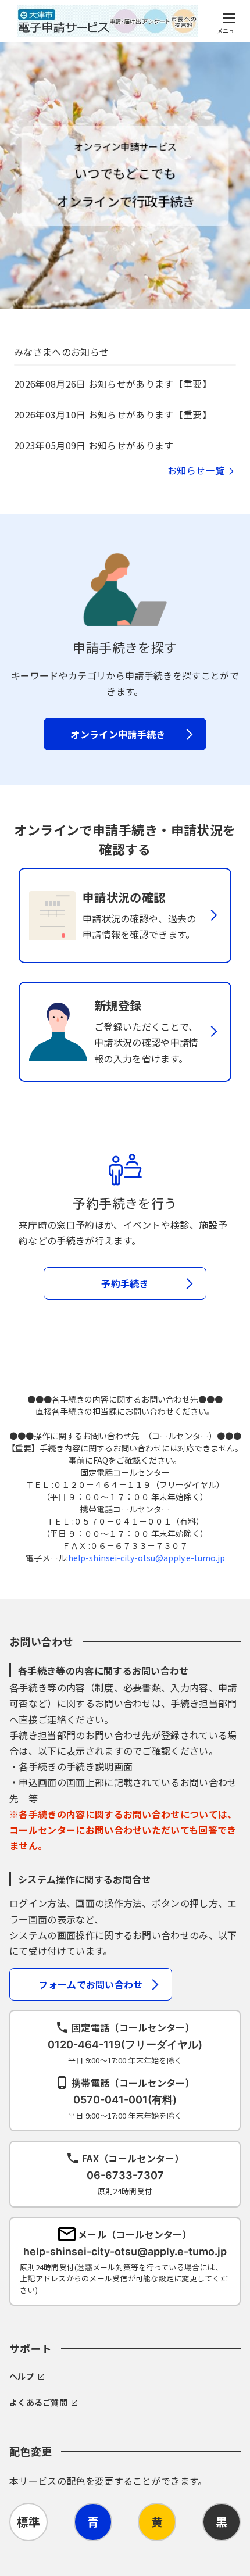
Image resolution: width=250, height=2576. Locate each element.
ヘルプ (22, 2376)
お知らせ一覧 (196, 470)
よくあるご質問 (38, 2402)
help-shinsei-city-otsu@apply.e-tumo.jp (147, 1558)
